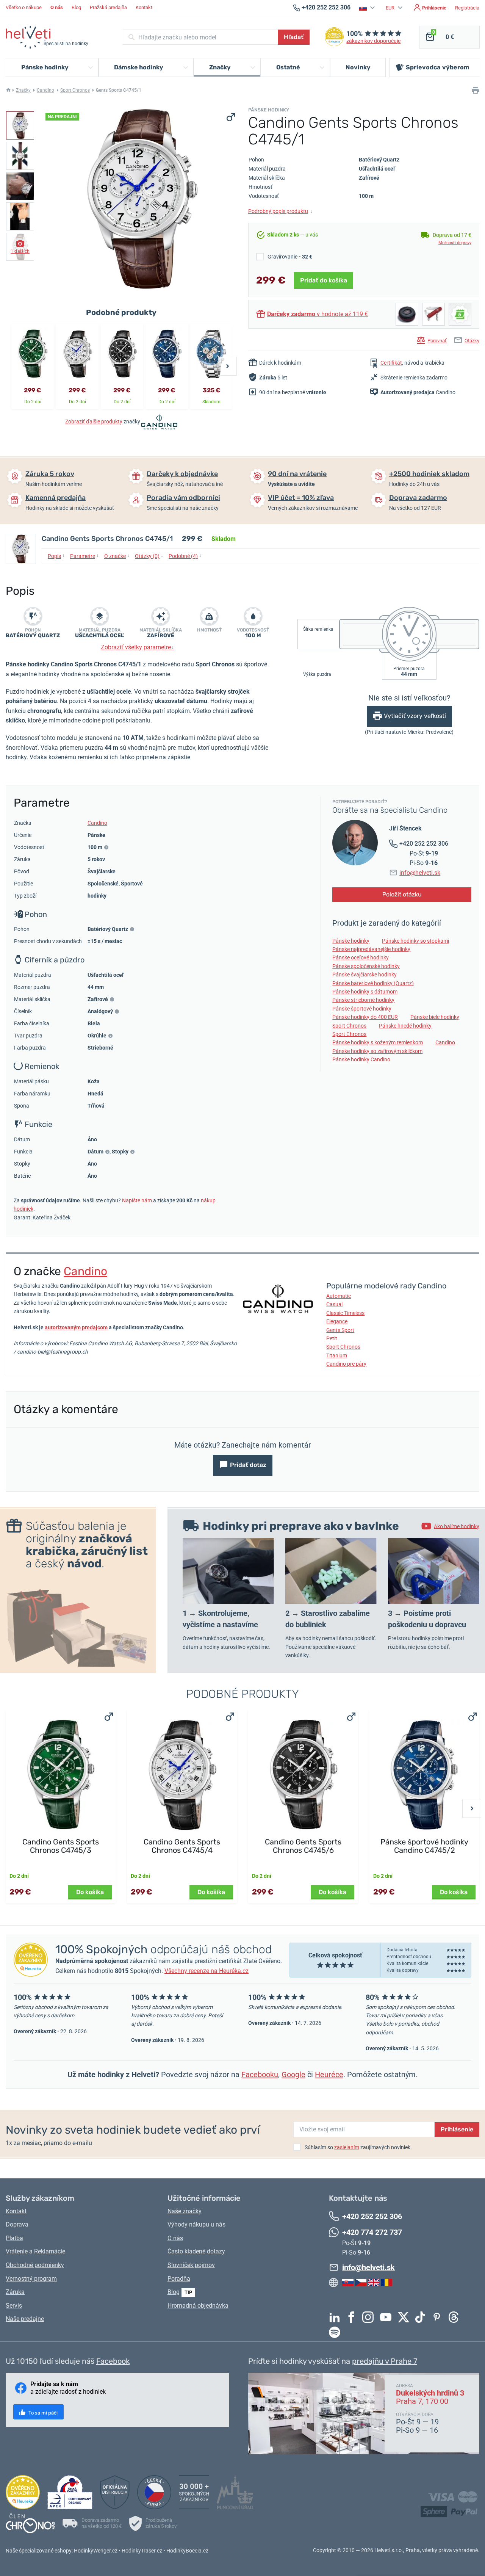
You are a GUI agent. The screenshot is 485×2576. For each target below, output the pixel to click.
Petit (332, 1338)
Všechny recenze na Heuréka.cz (207, 1971)
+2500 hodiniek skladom (429, 474)
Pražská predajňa (108, 7)
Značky (23, 90)
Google (293, 2075)
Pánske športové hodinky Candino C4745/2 (424, 1846)
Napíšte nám (137, 1200)
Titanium (337, 1355)
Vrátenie (17, 2251)
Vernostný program (31, 2279)
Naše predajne (25, 2319)
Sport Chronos (75, 90)
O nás (175, 2238)
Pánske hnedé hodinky (405, 1026)
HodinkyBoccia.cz (187, 2551)
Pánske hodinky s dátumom (365, 992)
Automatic (339, 1296)
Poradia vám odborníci (183, 498)
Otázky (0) (149, 556)
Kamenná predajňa (56, 498)
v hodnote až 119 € (318, 314)
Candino (45, 90)
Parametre (84, 556)
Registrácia (467, 8)
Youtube (388, 2317)
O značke (117, 556)
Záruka (15, 2292)
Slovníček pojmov (191, 2265)
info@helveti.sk (420, 873)
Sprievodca (438, 67)
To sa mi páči (42, 2413)
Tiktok (422, 2317)
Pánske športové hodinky (362, 1009)
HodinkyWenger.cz (96, 2551)
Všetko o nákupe (24, 7)
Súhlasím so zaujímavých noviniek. (358, 2147)
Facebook (353, 2317)
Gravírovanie (290, 257)
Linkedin (336, 2317)
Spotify (336, 2332)
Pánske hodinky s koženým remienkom (378, 1042)
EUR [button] (391, 8)
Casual (334, 1304)
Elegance (337, 1321)
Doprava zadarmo (418, 498)
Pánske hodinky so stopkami (415, 941)
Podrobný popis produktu (280, 211)
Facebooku (260, 2075)
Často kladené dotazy (196, 2251)
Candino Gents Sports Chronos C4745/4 (182, 1846)
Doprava (17, 2224)
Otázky (472, 341)
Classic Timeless (345, 1313)
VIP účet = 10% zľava (301, 498)
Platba (14, 2238)
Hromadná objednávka (198, 2306)
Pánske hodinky (351, 941)
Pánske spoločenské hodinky (366, 966)
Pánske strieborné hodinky (363, 1000)
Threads (455, 2317)
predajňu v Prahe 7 (385, 2361)
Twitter (405, 2317)
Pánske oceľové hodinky (361, 957)
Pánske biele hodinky (435, 1017)
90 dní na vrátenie (297, 474)
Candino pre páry (346, 1364)
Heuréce (329, 2075)
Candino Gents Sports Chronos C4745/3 (61, 1846)
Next (227, 366)
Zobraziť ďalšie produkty (94, 421)
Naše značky (185, 2211)
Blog (76, 7)
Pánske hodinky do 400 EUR (365, 1017)
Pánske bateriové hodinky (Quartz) (373, 983)
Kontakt (144, 7)
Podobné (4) (185, 556)
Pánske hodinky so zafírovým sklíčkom (377, 1051)
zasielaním (347, 2147)
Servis (14, 2306)
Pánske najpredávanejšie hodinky (371, 949)
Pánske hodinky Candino (361, 1059)
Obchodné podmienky (35, 2265)
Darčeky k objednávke (182, 474)
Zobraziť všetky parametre (137, 647)
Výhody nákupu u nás (196, 2224)
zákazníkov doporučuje (373, 41)
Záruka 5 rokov (50, 474)
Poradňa (179, 2279)
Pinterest (439, 2317)
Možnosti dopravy (455, 243)
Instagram (370, 2317)
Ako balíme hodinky (457, 1526)
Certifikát (391, 363)
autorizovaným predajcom (76, 1327)
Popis (56, 556)
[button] (368, 8)
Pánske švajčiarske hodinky (365, 975)
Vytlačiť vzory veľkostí (415, 716)
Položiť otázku (402, 894)
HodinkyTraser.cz (142, 2551)
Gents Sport (340, 1330)
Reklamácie (50, 2251)
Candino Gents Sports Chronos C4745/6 (303, 1846)
